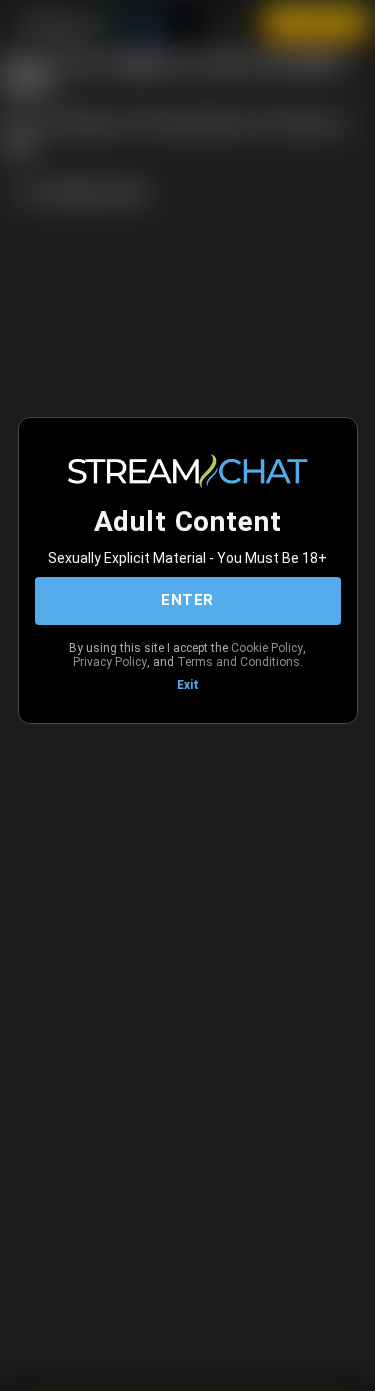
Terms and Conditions (238, 662)
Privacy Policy (110, 662)
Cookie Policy (267, 648)
